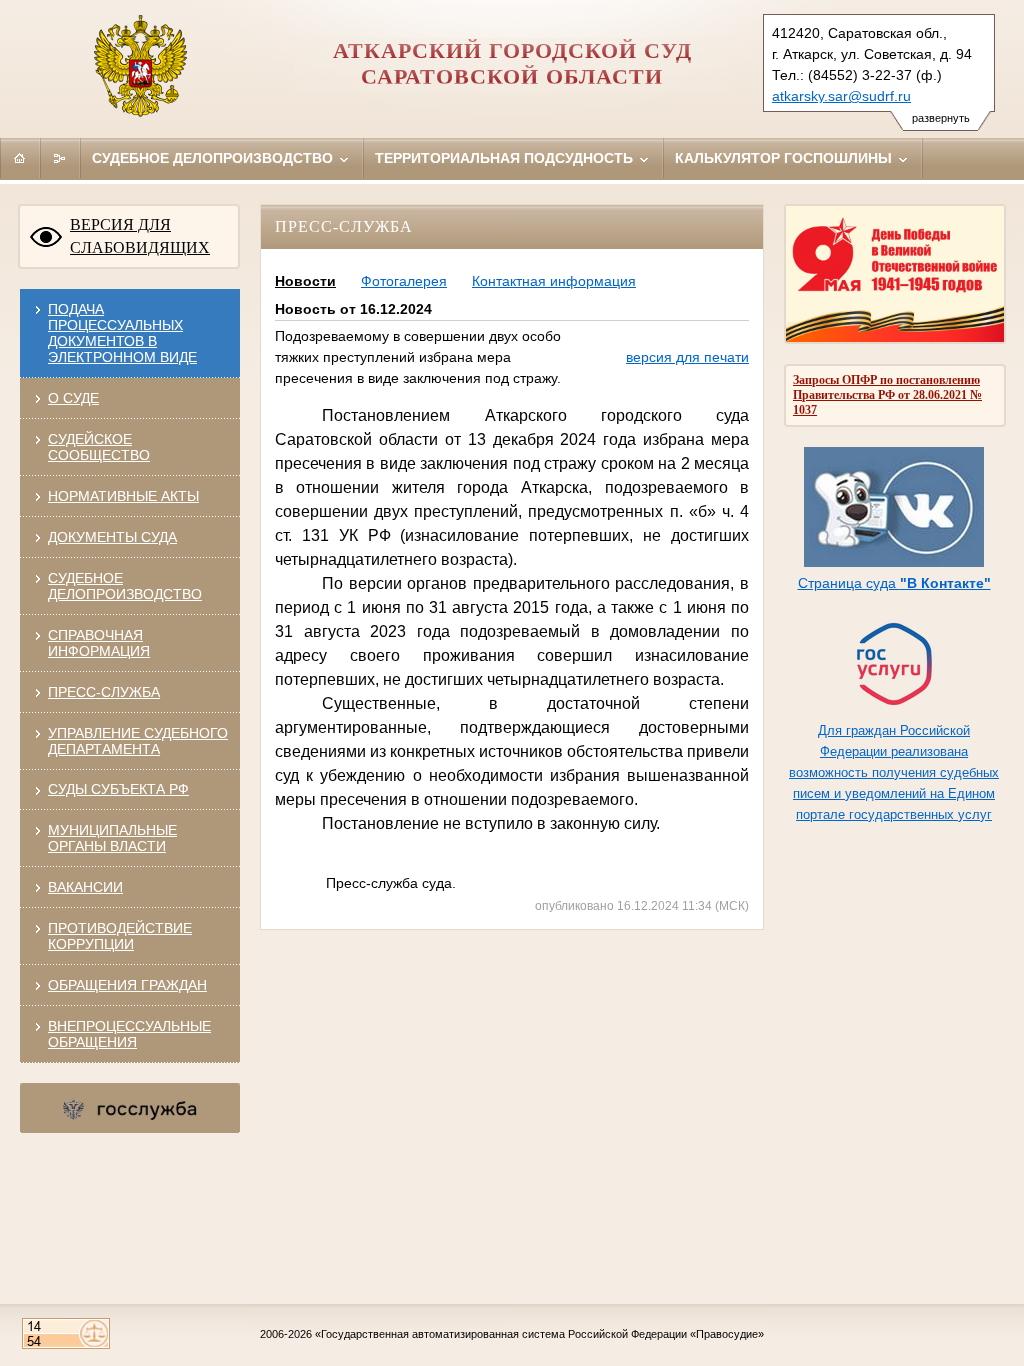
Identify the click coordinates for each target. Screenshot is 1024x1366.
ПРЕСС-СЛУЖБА (104, 692)
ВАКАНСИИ (85, 887)
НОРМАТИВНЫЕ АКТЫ (123, 496)
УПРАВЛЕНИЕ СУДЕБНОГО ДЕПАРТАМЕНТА (138, 741)
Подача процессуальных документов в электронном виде (122, 333)
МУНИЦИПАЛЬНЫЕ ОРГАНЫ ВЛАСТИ (112, 838)
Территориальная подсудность (506, 158)
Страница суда (894, 583)
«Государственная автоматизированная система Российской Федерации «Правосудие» (539, 1334)
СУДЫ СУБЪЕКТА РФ (118, 789)
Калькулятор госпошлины (785, 158)
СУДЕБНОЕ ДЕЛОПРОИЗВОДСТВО (125, 586)
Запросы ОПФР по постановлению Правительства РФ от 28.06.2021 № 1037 (887, 395)
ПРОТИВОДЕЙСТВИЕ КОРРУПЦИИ (120, 936)
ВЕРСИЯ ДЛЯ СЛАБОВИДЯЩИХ (140, 236)
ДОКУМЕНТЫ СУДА (112, 537)
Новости (305, 281)
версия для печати (687, 357)
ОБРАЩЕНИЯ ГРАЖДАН (127, 985)
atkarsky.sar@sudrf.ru (841, 96)
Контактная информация (554, 281)
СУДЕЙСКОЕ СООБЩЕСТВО (99, 447)
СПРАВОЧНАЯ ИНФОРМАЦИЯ (99, 643)
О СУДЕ (73, 398)
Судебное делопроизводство (214, 158)
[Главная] (20, 158)
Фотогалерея (404, 281)
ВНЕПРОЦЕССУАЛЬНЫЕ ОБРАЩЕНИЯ (129, 1034)
